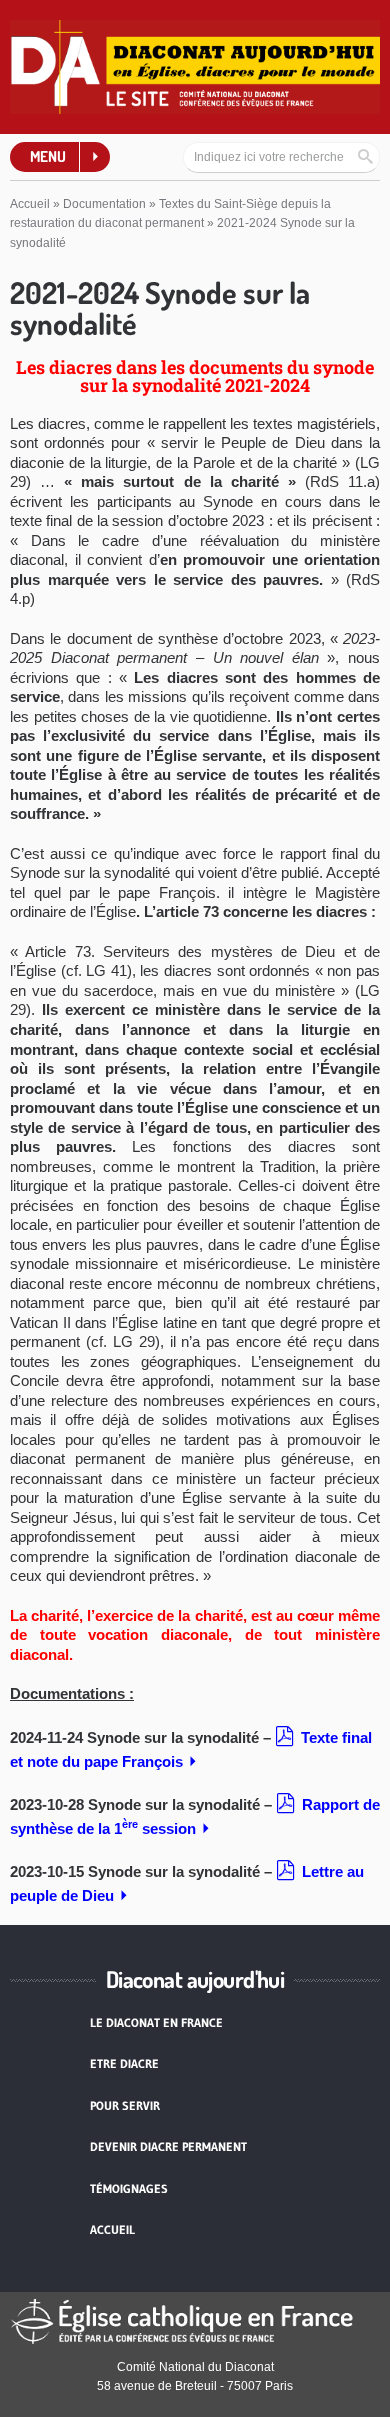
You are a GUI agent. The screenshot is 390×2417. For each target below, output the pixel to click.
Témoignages (129, 2188)
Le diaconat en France (156, 2022)
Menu (48, 156)
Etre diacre (124, 2063)
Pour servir (125, 2105)
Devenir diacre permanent (168, 2146)
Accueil (30, 204)
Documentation (104, 204)
